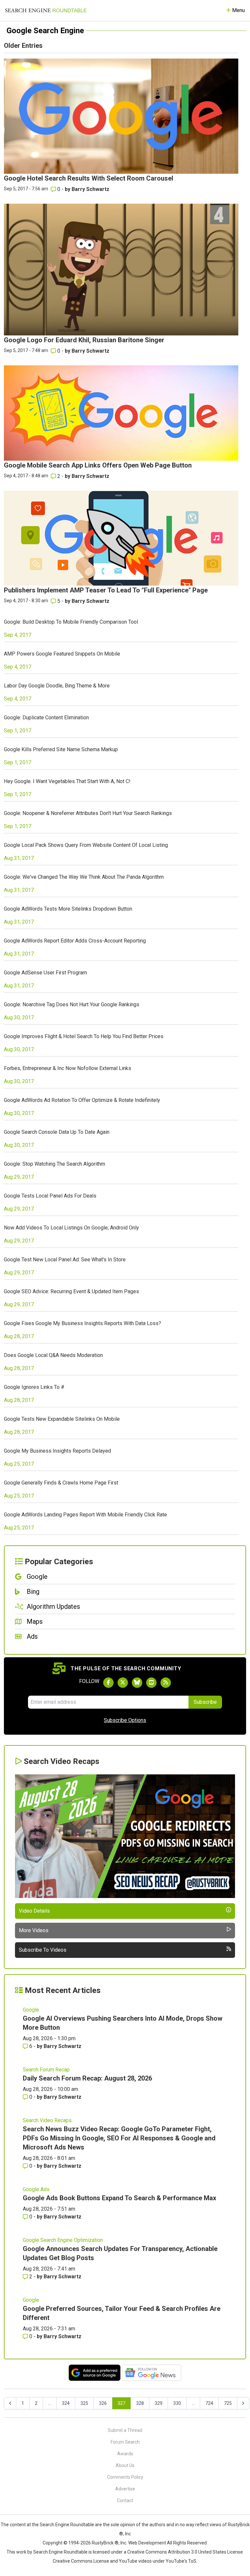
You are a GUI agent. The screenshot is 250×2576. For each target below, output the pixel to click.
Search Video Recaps (47, 2120)
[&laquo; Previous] (10, 2403)
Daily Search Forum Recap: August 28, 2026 (87, 2078)
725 (228, 2403)
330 (177, 2403)
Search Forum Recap (46, 2070)
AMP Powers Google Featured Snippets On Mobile (62, 654)
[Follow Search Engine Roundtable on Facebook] (108, 1683)
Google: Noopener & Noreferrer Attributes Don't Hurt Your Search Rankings (88, 813)
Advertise (125, 2489)
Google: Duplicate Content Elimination (46, 718)
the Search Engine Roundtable (63, 2525)
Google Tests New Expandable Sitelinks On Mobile (62, 1419)
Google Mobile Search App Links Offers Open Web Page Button (98, 465)
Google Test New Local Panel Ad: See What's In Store (65, 1260)
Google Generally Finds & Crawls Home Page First (61, 1483)
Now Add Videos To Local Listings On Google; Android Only (71, 1228)
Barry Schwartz (90, 189)
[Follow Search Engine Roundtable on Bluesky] (137, 1683)
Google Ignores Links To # (34, 1387)
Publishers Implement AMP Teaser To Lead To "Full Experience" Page (106, 590)
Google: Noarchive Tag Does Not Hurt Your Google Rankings (72, 1004)
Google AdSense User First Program (45, 973)
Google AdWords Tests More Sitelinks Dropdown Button (68, 909)
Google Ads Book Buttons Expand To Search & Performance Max (119, 2198)
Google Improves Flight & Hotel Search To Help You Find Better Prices (84, 1036)
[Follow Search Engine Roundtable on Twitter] (123, 1683)
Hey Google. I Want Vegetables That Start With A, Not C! (67, 781)
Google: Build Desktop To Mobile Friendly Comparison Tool (71, 622)
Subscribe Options (125, 1720)
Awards (125, 2454)
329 (159, 2403)
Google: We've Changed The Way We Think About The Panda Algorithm (84, 877)
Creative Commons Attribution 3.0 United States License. (186, 2552)
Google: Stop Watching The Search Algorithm (55, 1164)
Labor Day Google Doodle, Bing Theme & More (57, 686)
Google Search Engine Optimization (63, 2240)
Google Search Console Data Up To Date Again (57, 1132)
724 (209, 2403)
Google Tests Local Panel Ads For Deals (50, 1196)
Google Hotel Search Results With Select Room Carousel (89, 178)
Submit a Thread (125, 2430)
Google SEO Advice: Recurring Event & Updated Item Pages (71, 1291)
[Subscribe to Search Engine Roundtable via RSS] (166, 1683)
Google (31, 2010)
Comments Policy (125, 2477)
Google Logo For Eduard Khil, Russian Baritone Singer (84, 340)
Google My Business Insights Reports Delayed (57, 1451)
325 (84, 2403)
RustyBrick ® (105, 2543)
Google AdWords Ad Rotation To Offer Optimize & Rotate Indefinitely (82, 1100)
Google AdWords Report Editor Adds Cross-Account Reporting (75, 941)
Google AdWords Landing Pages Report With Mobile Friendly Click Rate (85, 1515)
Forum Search (125, 2442)
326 (103, 2403)
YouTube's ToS (181, 2561)
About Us (125, 2465)
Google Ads (36, 2189)
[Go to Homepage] (46, 10)
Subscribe (205, 1702)
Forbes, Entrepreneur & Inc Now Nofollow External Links (68, 1068)
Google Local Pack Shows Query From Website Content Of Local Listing (86, 845)
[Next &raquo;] (243, 2403)
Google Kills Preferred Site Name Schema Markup (61, 749)
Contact (125, 2501)
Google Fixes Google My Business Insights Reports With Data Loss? (83, 1323)
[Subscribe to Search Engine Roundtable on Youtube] (151, 1683)
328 (140, 2403)
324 (66, 2403)
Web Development (147, 2543)
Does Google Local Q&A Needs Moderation (53, 1355)
